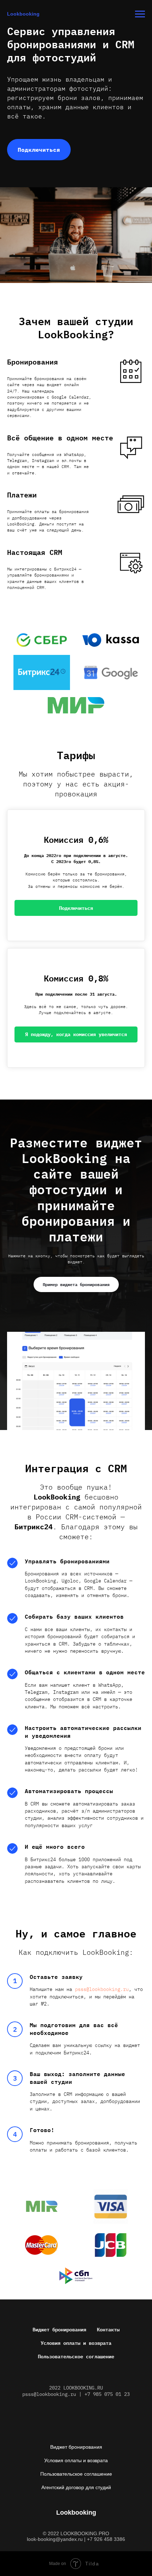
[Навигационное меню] (140, 14)
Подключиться (39, 150)
